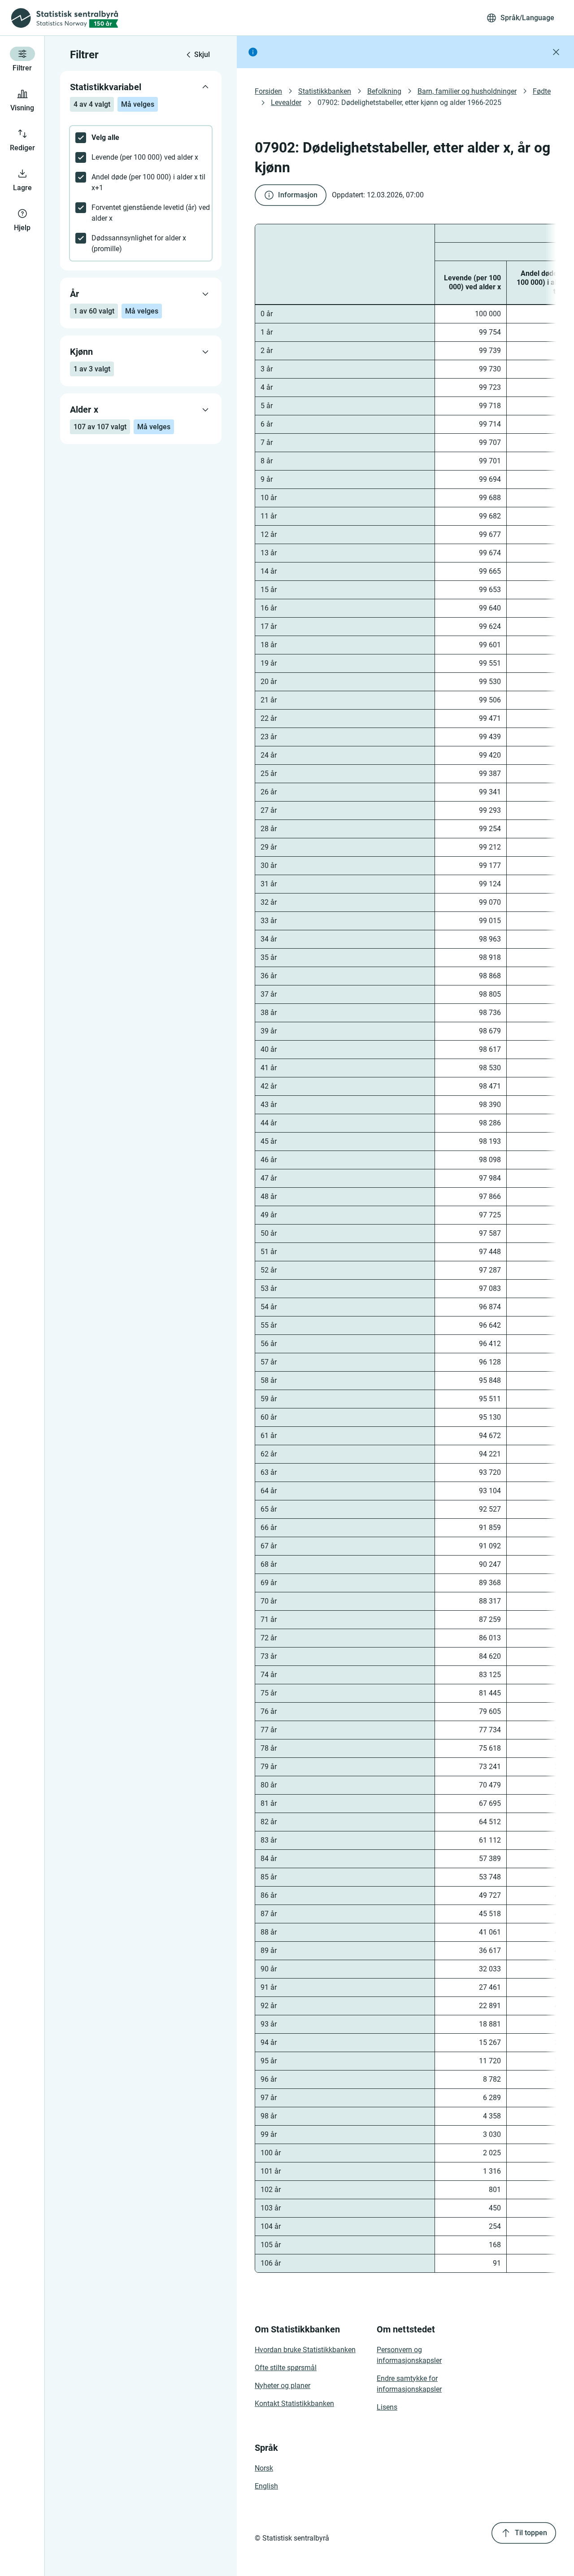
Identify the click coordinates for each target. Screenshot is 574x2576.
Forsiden (268, 91)
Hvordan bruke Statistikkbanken (305, 2350)
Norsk (264, 2468)
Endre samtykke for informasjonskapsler (409, 2384)
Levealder (286, 102)
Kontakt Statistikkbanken (294, 2404)
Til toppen (531, 2533)
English (266, 2486)
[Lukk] (556, 52)
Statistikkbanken (325, 91)
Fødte (542, 91)
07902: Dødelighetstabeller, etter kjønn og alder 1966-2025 (409, 102)
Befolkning (384, 91)
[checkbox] (141, 138)
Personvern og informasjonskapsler (409, 2355)
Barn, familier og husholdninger (467, 91)
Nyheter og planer (283, 2386)
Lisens (387, 2407)
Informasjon (298, 195)
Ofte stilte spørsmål (286, 2368)
